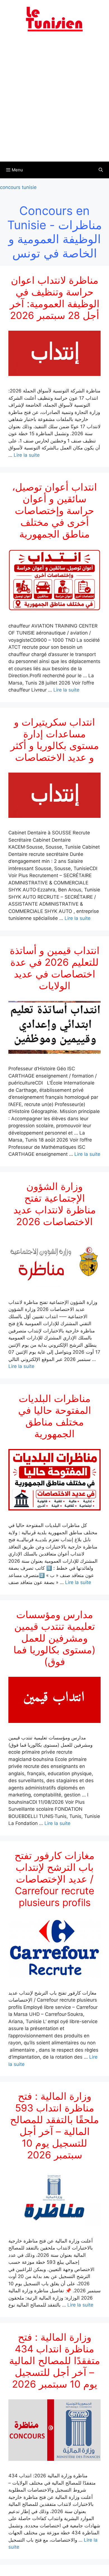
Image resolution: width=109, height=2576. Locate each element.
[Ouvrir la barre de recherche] (101, 170)
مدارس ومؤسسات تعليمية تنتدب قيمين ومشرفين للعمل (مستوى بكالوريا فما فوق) (54, 1638)
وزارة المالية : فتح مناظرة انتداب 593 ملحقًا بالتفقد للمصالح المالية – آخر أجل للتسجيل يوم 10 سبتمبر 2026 (54, 2125)
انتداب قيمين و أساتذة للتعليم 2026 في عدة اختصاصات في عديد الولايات (55, 968)
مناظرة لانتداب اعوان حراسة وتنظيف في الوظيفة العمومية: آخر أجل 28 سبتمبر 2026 (55, 298)
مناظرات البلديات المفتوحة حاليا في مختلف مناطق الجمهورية (55, 1416)
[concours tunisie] (54, 19)
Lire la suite (27, 455)
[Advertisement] (54, 100)
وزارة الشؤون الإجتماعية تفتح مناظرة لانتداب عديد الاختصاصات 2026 (55, 1204)
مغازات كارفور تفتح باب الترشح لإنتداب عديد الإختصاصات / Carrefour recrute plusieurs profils (54, 1879)
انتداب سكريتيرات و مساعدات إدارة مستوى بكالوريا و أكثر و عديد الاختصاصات (55, 740)
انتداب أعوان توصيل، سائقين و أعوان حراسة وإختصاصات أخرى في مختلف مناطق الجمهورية (54, 510)
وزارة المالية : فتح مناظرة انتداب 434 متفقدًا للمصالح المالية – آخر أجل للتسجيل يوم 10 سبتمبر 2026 (55, 2360)
